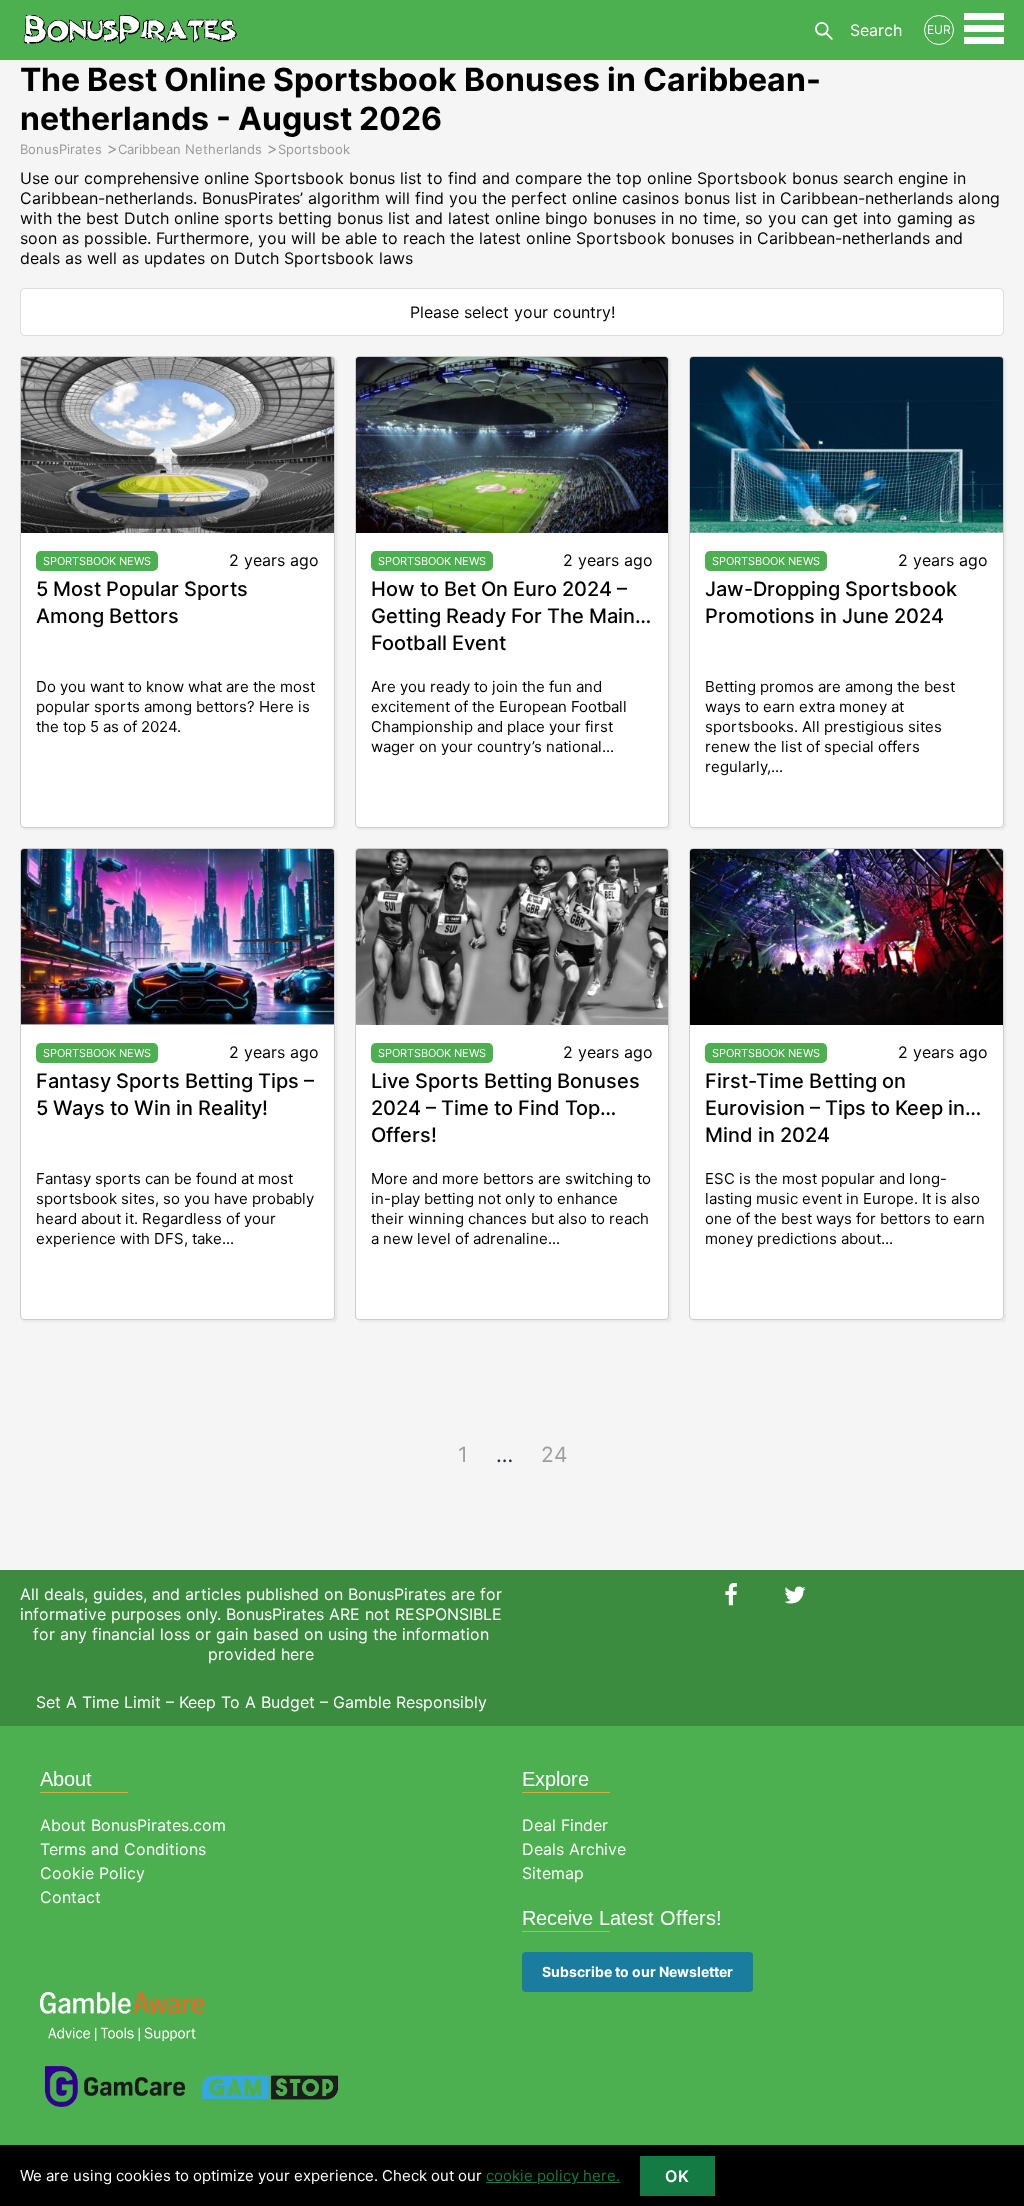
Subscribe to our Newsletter (637, 1971)
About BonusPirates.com (133, 1825)
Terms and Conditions (123, 1849)
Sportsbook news (97, 561)
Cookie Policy (92, 1873)
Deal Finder (565, 1825)
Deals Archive (574, 1849)
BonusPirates (130, 30)
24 (554, 1454)
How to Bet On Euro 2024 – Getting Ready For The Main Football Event (503, 616)
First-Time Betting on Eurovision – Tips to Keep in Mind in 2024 (835, 1108)
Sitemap (553, 1873)
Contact (70, 1897)
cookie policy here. (553, 2175)
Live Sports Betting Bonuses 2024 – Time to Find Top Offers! (505, 1108)
